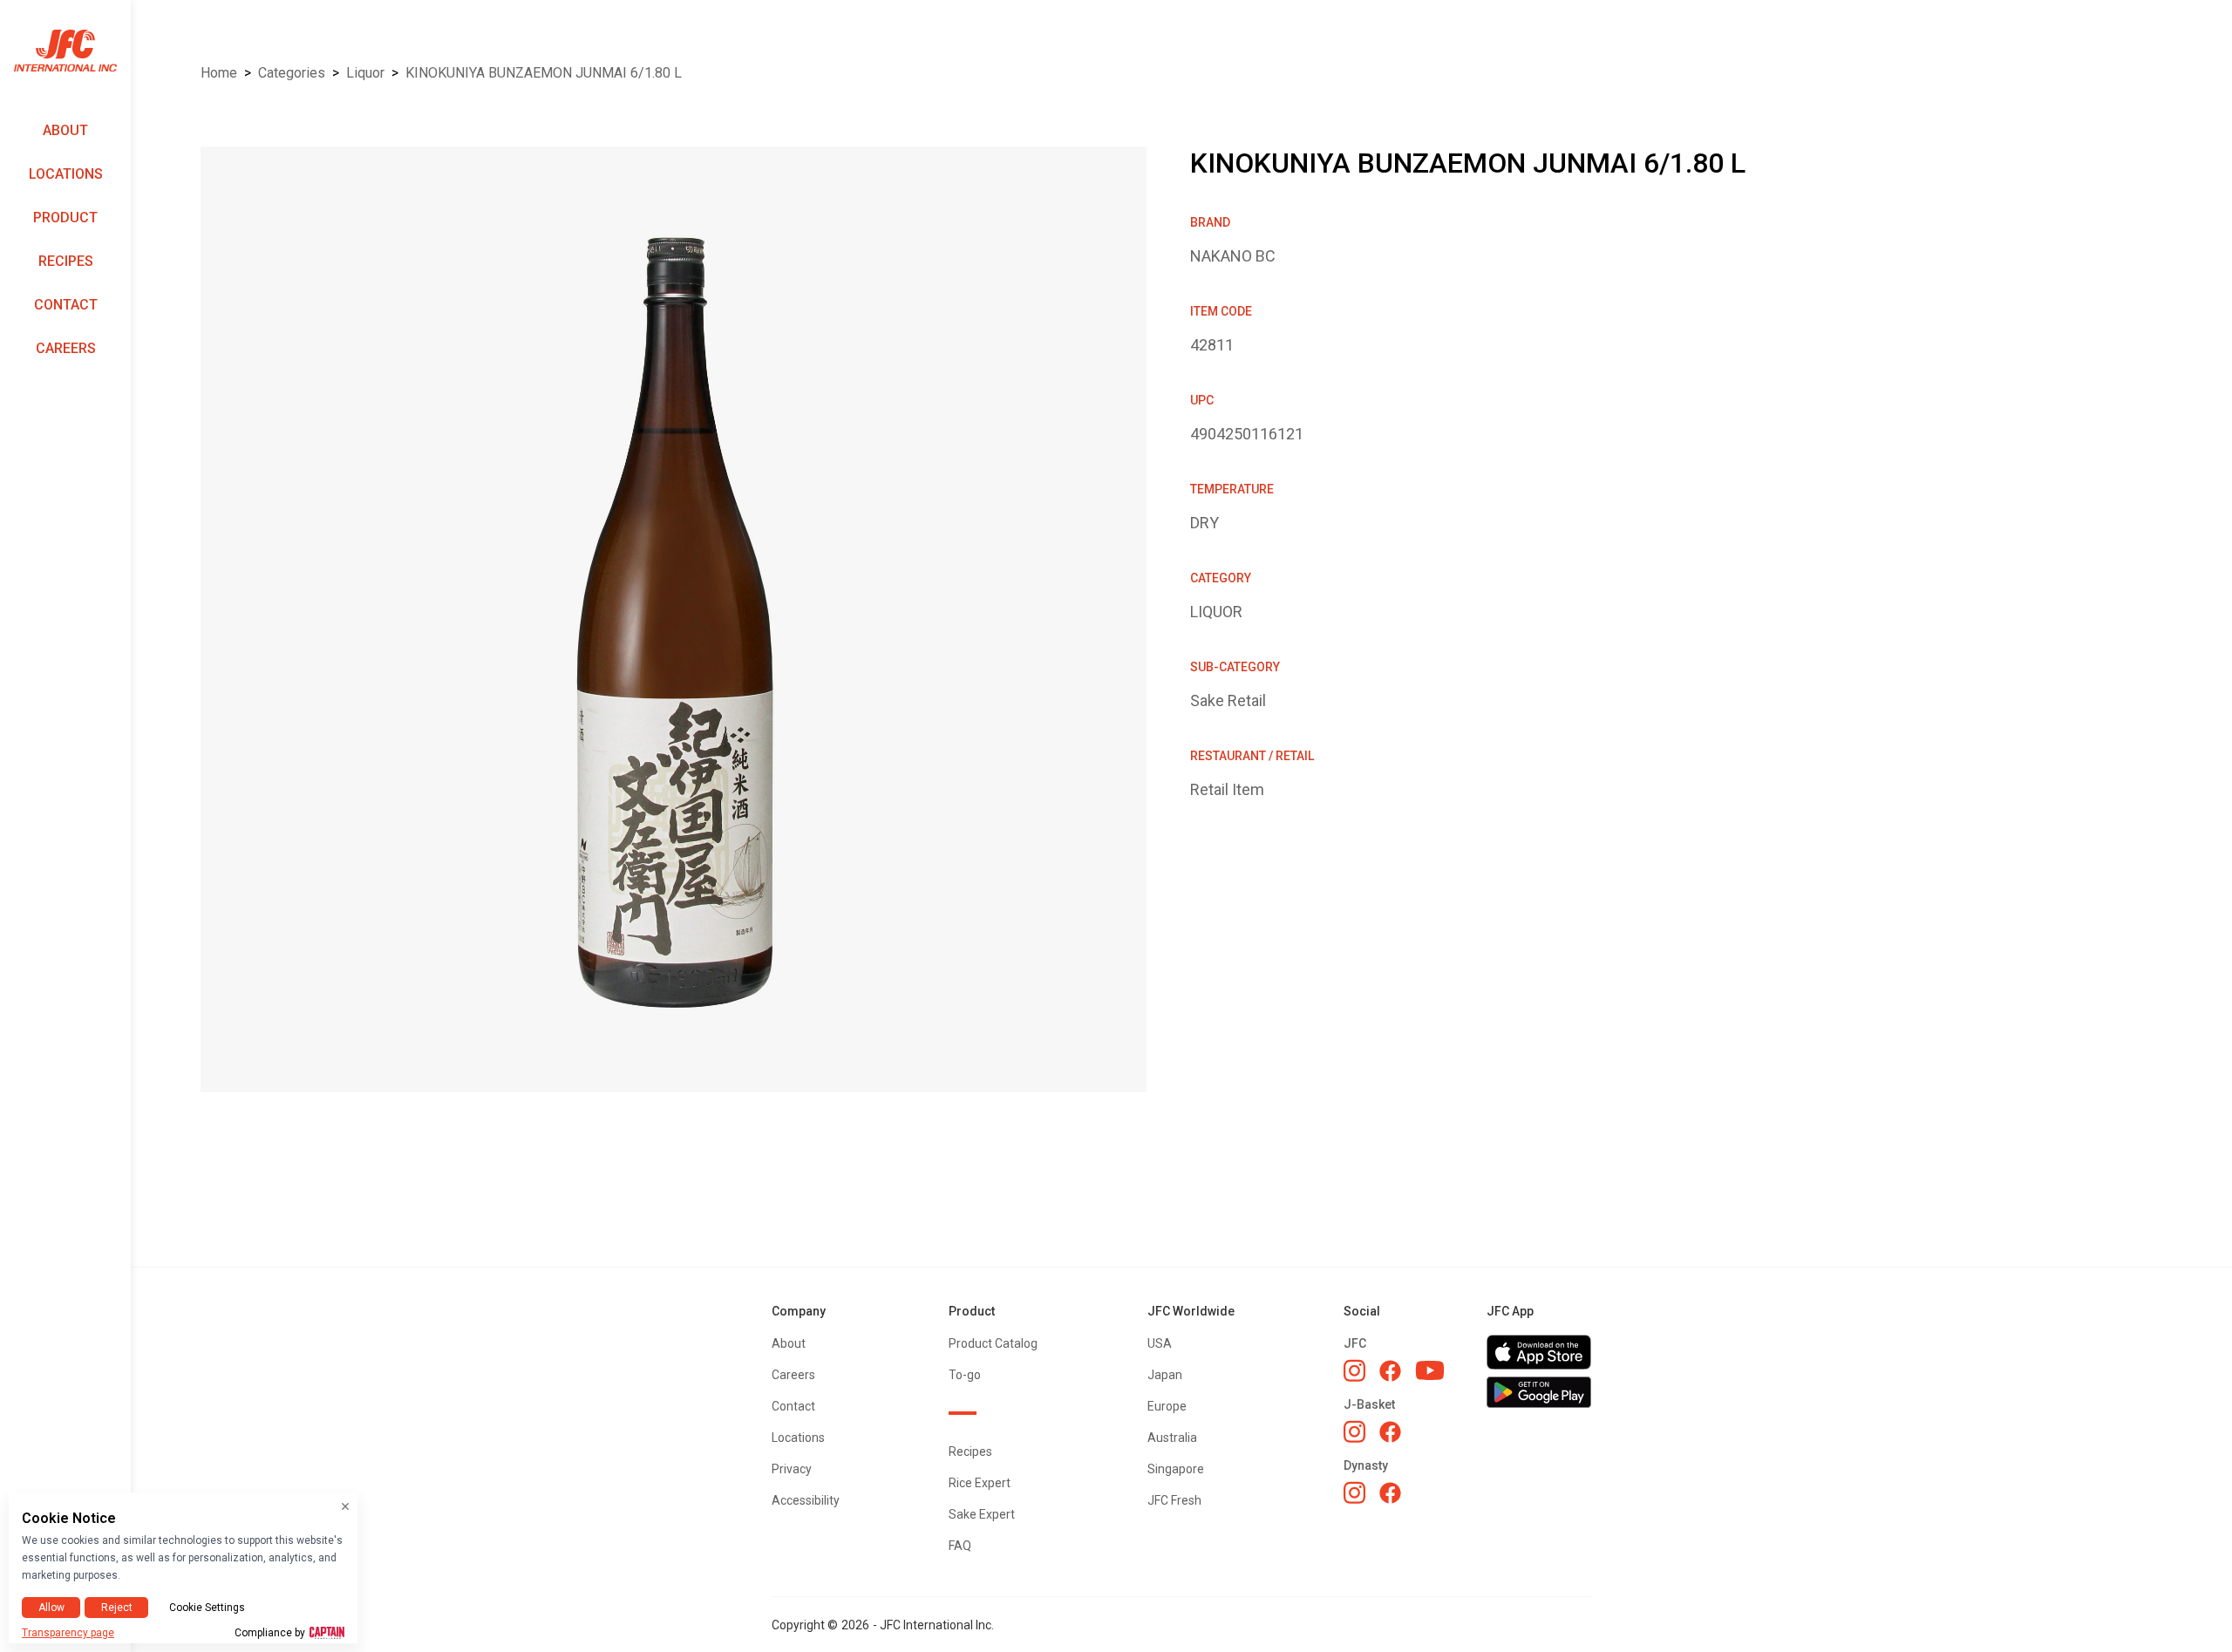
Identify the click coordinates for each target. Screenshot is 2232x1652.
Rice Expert (980, 1483)
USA (1160, 1343)
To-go (965, 1375)
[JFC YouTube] (1430, 1371)
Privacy (792, 1469)
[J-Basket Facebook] (1390, 1432)
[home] (65, 51)
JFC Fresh (1174, 1500)
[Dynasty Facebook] (1390, 1493)
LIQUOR (365, 73)
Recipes (66, 261)
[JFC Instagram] (1354, 1370)
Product (65, 218)
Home (219, 73)
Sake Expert (982, 1514)
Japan (1165, 1375)
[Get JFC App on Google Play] (1539, 1392)
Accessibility (806, 1500)
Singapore (1176, 1469)
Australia (1172, 1438)
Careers (66, 348)
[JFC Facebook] (1390, 1371)
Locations (66, 174)
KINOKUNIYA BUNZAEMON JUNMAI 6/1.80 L (544, 73)
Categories (292, 73)
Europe (1167, 1406)
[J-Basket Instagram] (1354, 1431)
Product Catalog (993, 1343)
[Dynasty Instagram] (1354, 1492)
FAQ (960, 1546)
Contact (66, 305)
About (65, 130)
